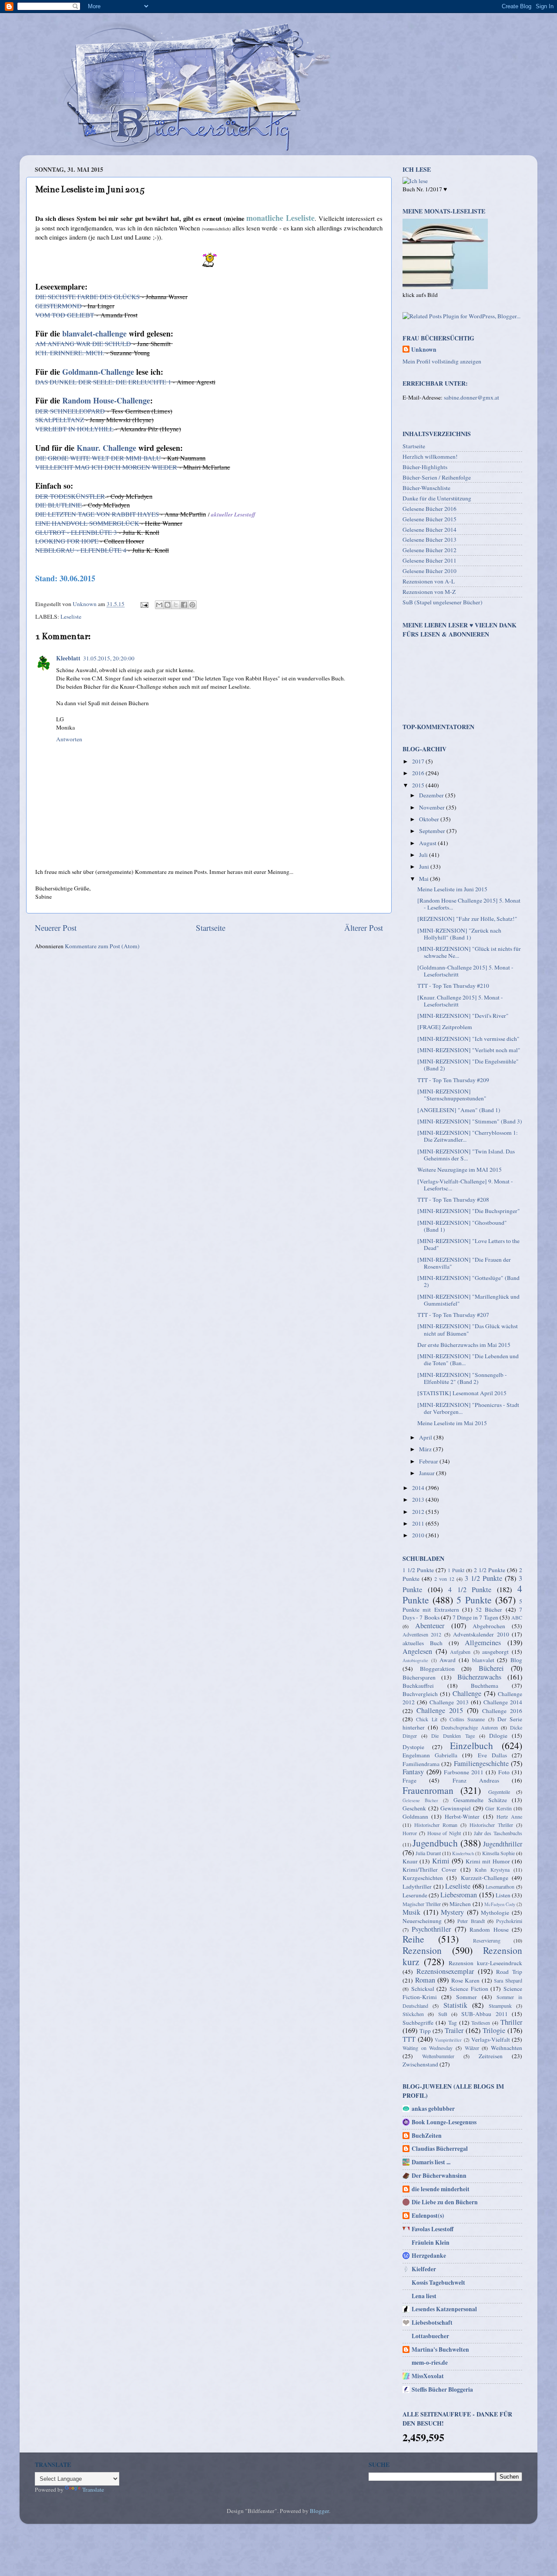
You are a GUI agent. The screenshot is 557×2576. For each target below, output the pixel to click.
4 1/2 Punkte (470, 1590)
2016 (419, 773)
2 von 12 (444, 1579)
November (433, 807)
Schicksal (423, 1989)
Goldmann (415, 1816)
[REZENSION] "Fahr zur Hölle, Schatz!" (467, 919)
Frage (409, 1780)
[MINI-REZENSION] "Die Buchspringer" (469, 1211)
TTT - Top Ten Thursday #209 (453, 1080)
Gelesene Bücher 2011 (429, 560)
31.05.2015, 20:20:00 (109, 658)
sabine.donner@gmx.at (471, 397)
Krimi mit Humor (488, 1861)
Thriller (511, 2022)
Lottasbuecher (430, 2336)
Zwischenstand (420, 2064)
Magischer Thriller (422, 1904)
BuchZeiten (427, 2136)
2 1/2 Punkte (490, 1570)
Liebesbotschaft (432, 2323)
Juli (424, 855)
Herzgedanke (429, 2256)
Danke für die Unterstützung (437, 498)
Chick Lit (426, 1719)
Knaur (410, 1861)
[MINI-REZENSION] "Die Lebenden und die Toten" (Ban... (468, 1360)
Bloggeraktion (437, 1669)
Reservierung (487, 1940)
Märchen (460, 1904)
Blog (516, 1660)
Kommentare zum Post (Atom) (102, 946)
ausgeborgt (495, 1652)
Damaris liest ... (431, 2162)
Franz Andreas (476, 1780)
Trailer (454, 2030)
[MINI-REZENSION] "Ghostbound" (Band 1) (462, 1226)
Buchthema (485, 1686)
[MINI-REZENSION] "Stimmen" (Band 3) (470, 1121)
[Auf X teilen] (176, 605)
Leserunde (415, 1895)
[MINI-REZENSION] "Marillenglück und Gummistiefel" (468, 1300)
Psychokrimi (509, 1921)
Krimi (441, 1861)
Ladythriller (417, 1886)
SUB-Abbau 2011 (484, 2014)
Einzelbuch (471, 1745)
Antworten (69, 739)
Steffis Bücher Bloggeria (442, 2389)
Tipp (425, 2031)
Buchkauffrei (418, 1686)
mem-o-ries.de (430, 2363)
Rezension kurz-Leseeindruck (485, 1963)
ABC (517, 1617)
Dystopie (413, 1747)
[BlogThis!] (168, 605)
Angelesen (417, 1651)
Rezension (422, 1950)
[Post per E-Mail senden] (144, 604)
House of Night (444, 1833)
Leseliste (71, 617)
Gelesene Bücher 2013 (429, 540)
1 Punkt (456, 1570)
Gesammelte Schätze (480, 1800)
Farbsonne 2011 (464, 1772)
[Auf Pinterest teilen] (192, 605)
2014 (419, 1488)
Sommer (466, 1997)
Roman (425, 1980)
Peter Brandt (471, 1921)
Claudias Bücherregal (440, 2149)
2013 (419, 1500)
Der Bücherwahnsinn (439, 2176)
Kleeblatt (68, 658)
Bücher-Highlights (425, 467)
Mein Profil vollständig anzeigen (442, 361)
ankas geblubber (433, 2109)
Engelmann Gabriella (430, 1755)
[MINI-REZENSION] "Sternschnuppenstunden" (452, 1095)
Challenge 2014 (503, 1702)
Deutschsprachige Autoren (470, 1727)
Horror (410, 1833)
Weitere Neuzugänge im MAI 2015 (460, 1170)
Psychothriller (431, 1929)
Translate (93, 2489)
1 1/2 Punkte (418, 1570)
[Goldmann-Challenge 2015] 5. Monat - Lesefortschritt (465, 971)
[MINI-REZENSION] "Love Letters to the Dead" (468, 1244)
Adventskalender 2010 (481, 1634)
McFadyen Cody (500, 1904)
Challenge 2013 (449, 1702)
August (428, 843)
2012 (419, 1512)
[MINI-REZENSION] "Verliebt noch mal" (469, 1050)
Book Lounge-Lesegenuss (444, 2122)
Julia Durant (428, 1853)
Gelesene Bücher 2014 (429, 530)
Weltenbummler (438, 2056)
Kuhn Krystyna (492, 1870)
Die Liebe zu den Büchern (445, 2202)
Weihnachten (507, 2048)
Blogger (319, 2511)
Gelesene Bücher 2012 (429, 550)
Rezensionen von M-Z (429, 592)
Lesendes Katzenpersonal (444, 2309)
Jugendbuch (435, 1843)
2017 (419, 761)
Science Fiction (469, 1989)
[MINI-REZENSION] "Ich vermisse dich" (468, 1039)
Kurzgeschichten (423, 1878)
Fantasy (413, 1772)
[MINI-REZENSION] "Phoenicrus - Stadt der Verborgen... (468, 1408)
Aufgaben (460, 1652)
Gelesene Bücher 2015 (429, 519)
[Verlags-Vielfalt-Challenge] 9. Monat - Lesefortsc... (465, 1185)
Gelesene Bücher (420, 1800)
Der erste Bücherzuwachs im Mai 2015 (464, 1345)
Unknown (424, 350)
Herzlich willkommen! (430, 457)
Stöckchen (413, 2014)
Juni (425, 866)
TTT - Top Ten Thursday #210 (453, 986)
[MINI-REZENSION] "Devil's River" (463, 1016)
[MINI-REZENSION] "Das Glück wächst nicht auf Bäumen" (468, 1330)
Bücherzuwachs (479, 1677)
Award (448, 1660)
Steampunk (500, 2006)
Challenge (467, 1693)
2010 (419, 1535)
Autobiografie (415, 1660)
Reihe (413, 1939)
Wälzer (472, 2048)
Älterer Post (364, 928)
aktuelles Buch (423, 1643)
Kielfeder (424, 2269)
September (433, 831)
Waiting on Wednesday (428, 2048)
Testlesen (481, 2023)
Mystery (452, 1912)
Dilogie (498, 1736)
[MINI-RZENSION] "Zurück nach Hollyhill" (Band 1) (459, 934)
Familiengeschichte (481, 1763)
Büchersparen (419, 1677)
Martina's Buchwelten (440, 2349)
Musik (411, 1912)
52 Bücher (489, 1610)
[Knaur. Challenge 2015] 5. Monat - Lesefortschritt (460, 1001)
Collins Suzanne (467, 1719)
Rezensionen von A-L (429, 581)
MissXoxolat (428, 2376)
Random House (489, 1930)
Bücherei (491, 1668)
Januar (428, 1473)
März (426, 1449)
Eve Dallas (492, 1755)
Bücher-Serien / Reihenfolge (437, 477)
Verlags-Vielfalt (491, 2039)
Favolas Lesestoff (433, 2229)
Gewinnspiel (456, 1808)
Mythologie (495, 1913)
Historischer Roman (436, 1825)
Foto (504, 1772)
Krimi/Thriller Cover (429, 1870)
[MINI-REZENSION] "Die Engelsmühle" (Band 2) (468, 1065)
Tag (453, 2023)
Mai (424, 879)
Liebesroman (459, 1895)
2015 (419, 785)
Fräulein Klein (431, 2243)
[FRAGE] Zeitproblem (445, 1027)
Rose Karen (466, 1980)
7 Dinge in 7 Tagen (475, 1617)
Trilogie (494, 2030)
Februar (429, 1461)
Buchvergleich (420, 1694)
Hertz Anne (509, 1816)
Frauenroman (428, 1790)
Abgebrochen (489, 1626)
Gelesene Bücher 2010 (429, 571)
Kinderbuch (463, 1853)
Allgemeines (483, 1643)
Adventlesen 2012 (422, 1634)
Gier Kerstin (498, 1808)
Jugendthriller (503, 1844)
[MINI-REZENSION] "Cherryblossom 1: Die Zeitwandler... (468, 1136)
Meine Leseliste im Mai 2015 (452, 1423)
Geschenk (414, 1808)
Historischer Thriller (491, 1825)
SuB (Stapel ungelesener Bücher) (443, 602)
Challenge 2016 (502, 1711)
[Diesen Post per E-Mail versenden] (159, 605)
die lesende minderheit (441, 2189)
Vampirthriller (448, 2040)
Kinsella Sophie (498, 1853)
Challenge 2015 (440, 1710)
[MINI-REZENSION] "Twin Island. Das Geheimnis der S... (466, 1155)
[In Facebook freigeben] (184, 605)
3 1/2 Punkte (483, 1578)
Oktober (430, 819)
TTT (409, 2039)
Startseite (211, 928)
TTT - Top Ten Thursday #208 (453, 1200)
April (426, 1437)
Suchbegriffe (418, 2023)
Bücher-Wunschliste (426, 488)
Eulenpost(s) (428, 2216)
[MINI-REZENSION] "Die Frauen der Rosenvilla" (464, 1263)
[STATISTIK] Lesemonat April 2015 (462, 1393)
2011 (419, 1523)
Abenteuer (430, 1626)
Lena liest (424, 2296)
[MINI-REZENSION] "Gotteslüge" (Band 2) (468, 1281)
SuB (443, 2014)
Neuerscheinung (422, 1921)
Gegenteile (499, 1792)
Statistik (455, 2005)
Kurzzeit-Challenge (485, 1878)
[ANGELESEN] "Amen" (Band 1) (459, 1110)
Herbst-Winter (462, 1816)
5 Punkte (474, 1600)
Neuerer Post (56, 928)
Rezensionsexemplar (445, 1971)
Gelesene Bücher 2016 (429, 509)
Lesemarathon (500, 1886)
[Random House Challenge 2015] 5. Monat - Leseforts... (469, 904)
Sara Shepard (508, 1980)
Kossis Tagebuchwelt (438, 2283)
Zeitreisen (491, 2056)
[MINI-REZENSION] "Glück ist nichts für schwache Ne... (469, 952)
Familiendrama (421, 1764)
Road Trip (509, 1972)
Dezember (432, 795)
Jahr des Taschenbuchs (498, 1833)
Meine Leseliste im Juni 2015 (452, 889)
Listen (503, 1895)
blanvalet (483, 1660)
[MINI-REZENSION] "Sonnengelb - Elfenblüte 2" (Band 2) (462, 1378)
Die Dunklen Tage (453, 1736)
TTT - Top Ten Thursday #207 (453, 1315)
